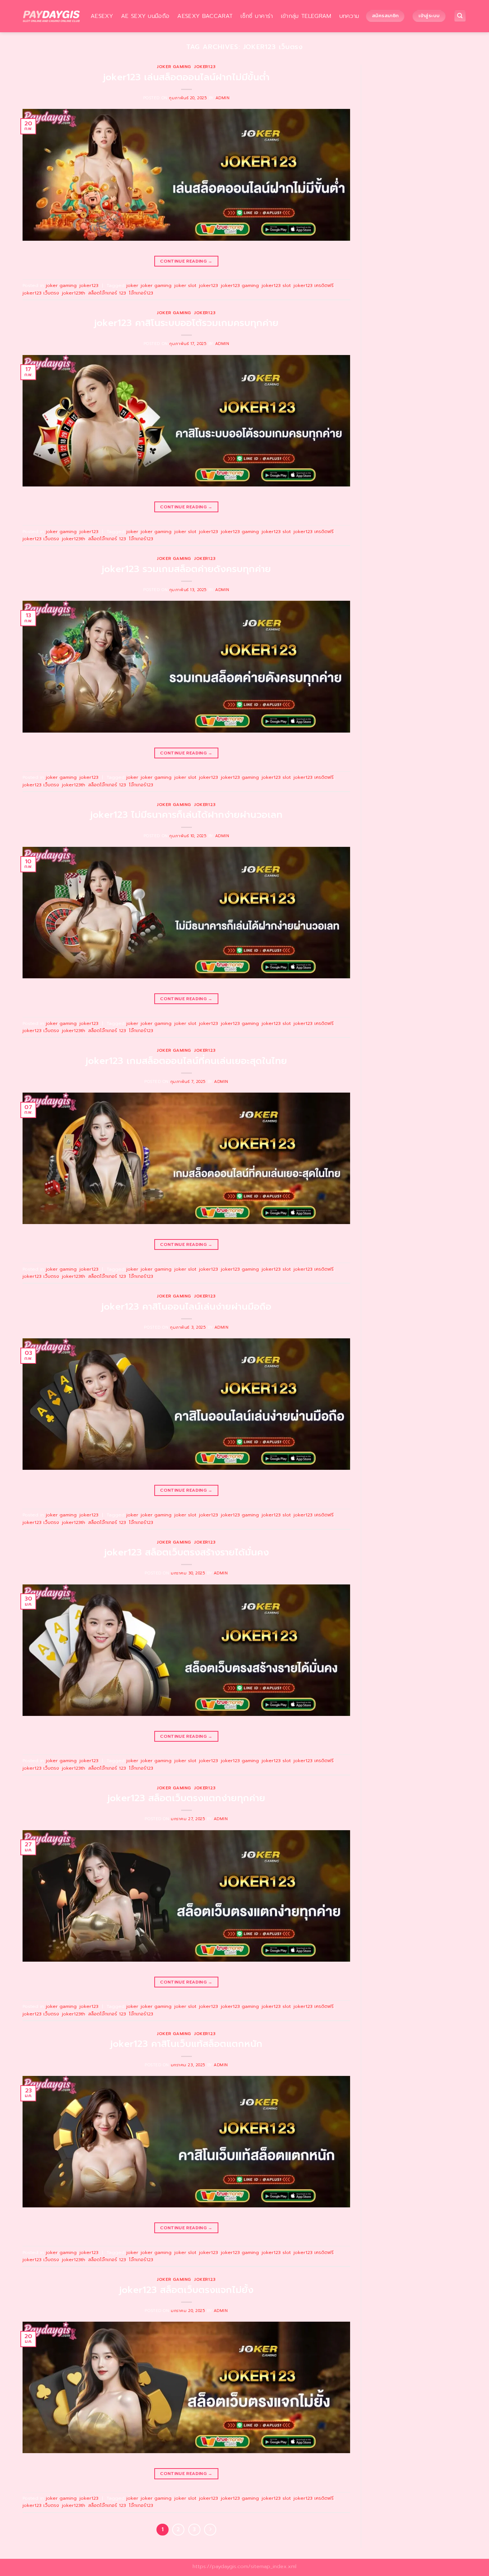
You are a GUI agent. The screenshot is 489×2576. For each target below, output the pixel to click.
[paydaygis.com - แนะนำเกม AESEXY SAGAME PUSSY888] (51, 16)
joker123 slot (276, 285)
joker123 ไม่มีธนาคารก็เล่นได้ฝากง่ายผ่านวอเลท (186, 815)
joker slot (185, 285)
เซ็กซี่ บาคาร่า (257, 16)
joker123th (74, 293)
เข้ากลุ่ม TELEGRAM (306, 16)
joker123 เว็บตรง (41, 293)
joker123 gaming (240, 285)
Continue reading (186, 261)
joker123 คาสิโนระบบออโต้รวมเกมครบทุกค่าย (186, 323)
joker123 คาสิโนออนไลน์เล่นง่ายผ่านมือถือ (186, 1307)
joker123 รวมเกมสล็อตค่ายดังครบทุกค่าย (186, 569)
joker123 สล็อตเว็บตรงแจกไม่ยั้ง (186, 2290)
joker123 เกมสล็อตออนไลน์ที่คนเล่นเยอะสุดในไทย (186, 1061)
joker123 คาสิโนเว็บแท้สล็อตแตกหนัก (186, 2044)
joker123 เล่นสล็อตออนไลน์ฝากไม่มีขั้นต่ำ (186, 77)
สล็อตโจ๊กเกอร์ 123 (107, 293)
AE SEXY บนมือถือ (145, 16)
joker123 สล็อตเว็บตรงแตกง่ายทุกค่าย (186, 1798)
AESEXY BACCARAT (205, 16)
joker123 (205, 67)
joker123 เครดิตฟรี (314, 285)
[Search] (460, 16)
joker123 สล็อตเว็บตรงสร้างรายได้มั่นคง (187, 1552)
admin (223, 98)
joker (132, 285)
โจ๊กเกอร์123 (141, 293)
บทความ (349, 16)
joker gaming (174, 67)
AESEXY (102, 16)
